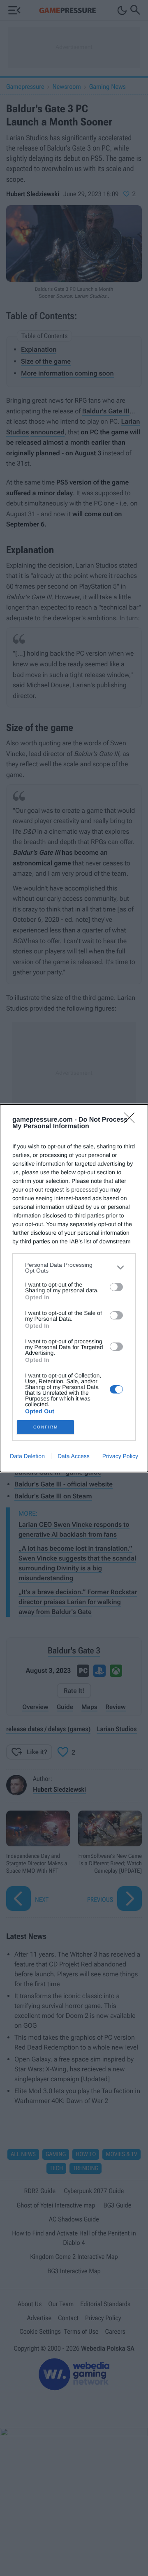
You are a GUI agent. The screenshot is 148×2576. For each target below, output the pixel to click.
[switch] (116, 1287)
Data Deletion (27, 1456)
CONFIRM (46, 1427)
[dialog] (74, 1288)
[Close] (132, 1120)
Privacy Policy (120, 1456)
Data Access (74, 1456)
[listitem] (74, 1268)
